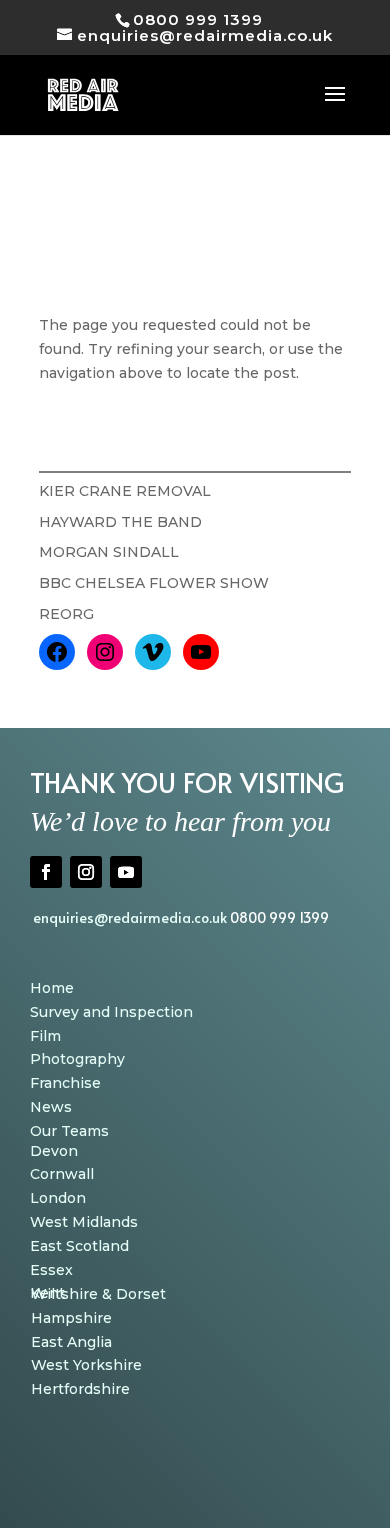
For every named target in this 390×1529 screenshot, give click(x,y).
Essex (51, 1270)
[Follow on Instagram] (86, 872)
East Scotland (79, 1246)
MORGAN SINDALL (109, 552)
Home (52, 988)
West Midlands (84, 1222)
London (58, 1198)
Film (45, 1036)
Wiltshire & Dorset (98, 1294)
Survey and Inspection (111, 1012)
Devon (54, 1151)
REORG (66, 614)
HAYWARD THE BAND (120, 522)
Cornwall (62, 1174)
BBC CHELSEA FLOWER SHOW (154, 583)
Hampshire (71, 1318)
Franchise (65, 1083)
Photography (77, 1059)
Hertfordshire (80, 1389)
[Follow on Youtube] (126, 872)
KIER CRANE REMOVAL (125, 491)
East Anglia (71, 1342)
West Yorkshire (86, 1365)
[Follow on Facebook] (46, 872)
